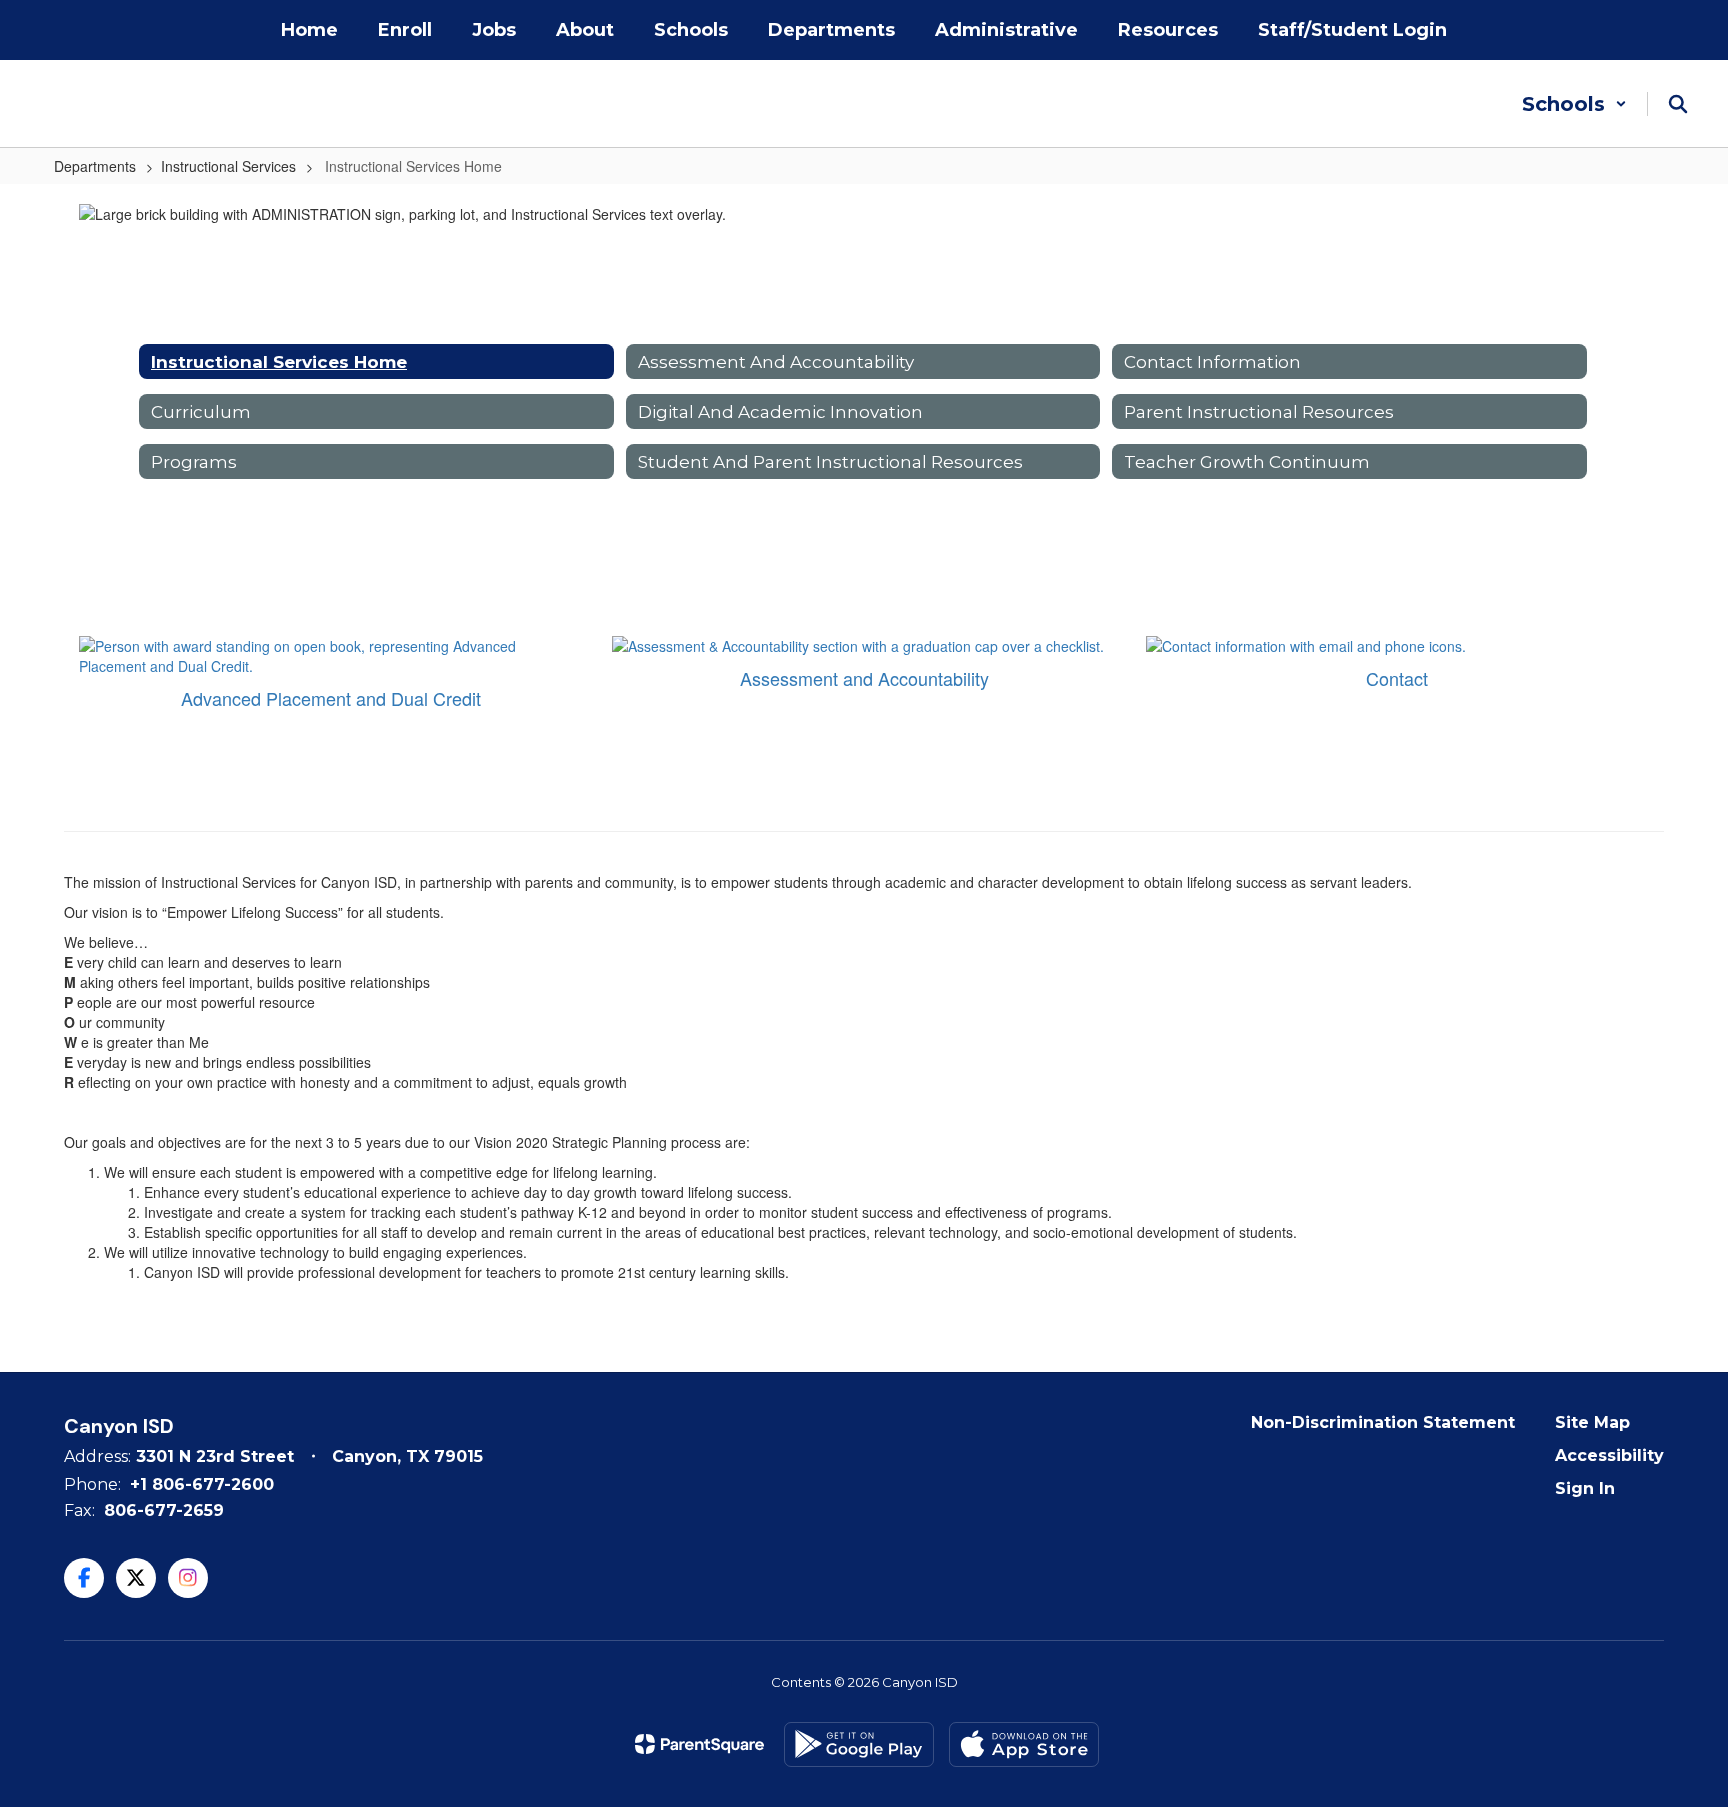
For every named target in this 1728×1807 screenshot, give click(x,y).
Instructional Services (228, 166)
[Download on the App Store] (1024, 1744)
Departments (95, 166)
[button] (1574, 104)
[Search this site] (1678, 104)
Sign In (1585, 1488)
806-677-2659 (164, 1510)
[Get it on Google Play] (859, 1744)
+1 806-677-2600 (202, 1484)
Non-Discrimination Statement (1383, 1422)
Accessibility (1609, 1455)
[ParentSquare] (699, 1744)
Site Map (1592, 1422)
